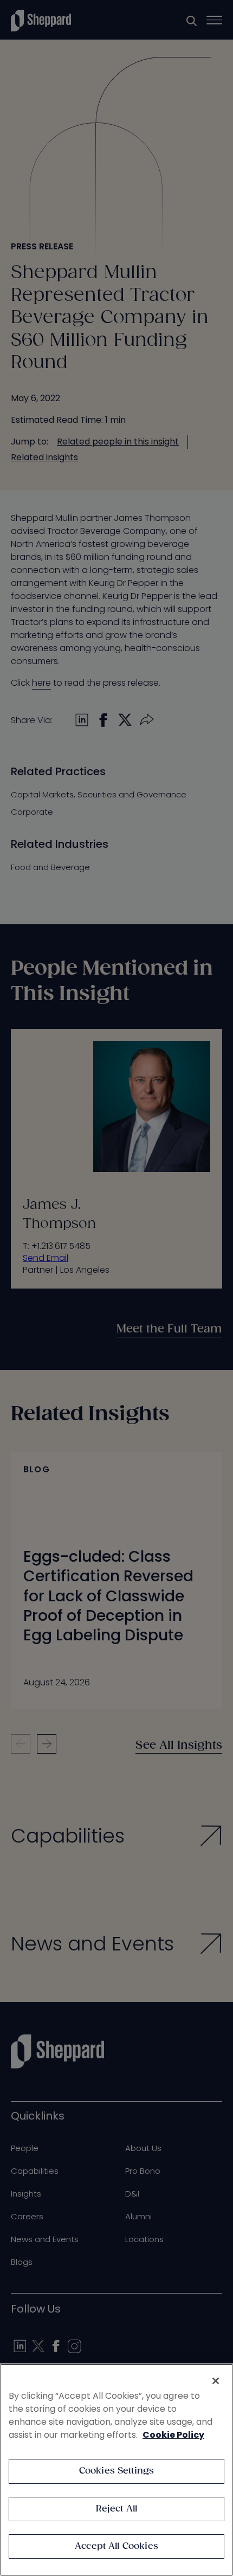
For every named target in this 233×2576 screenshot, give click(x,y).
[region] (116, 2470)
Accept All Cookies (116, 2546)
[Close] (216, 2381)
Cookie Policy (173, 2435)
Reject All (117, 2509)
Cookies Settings (117, 2471)
